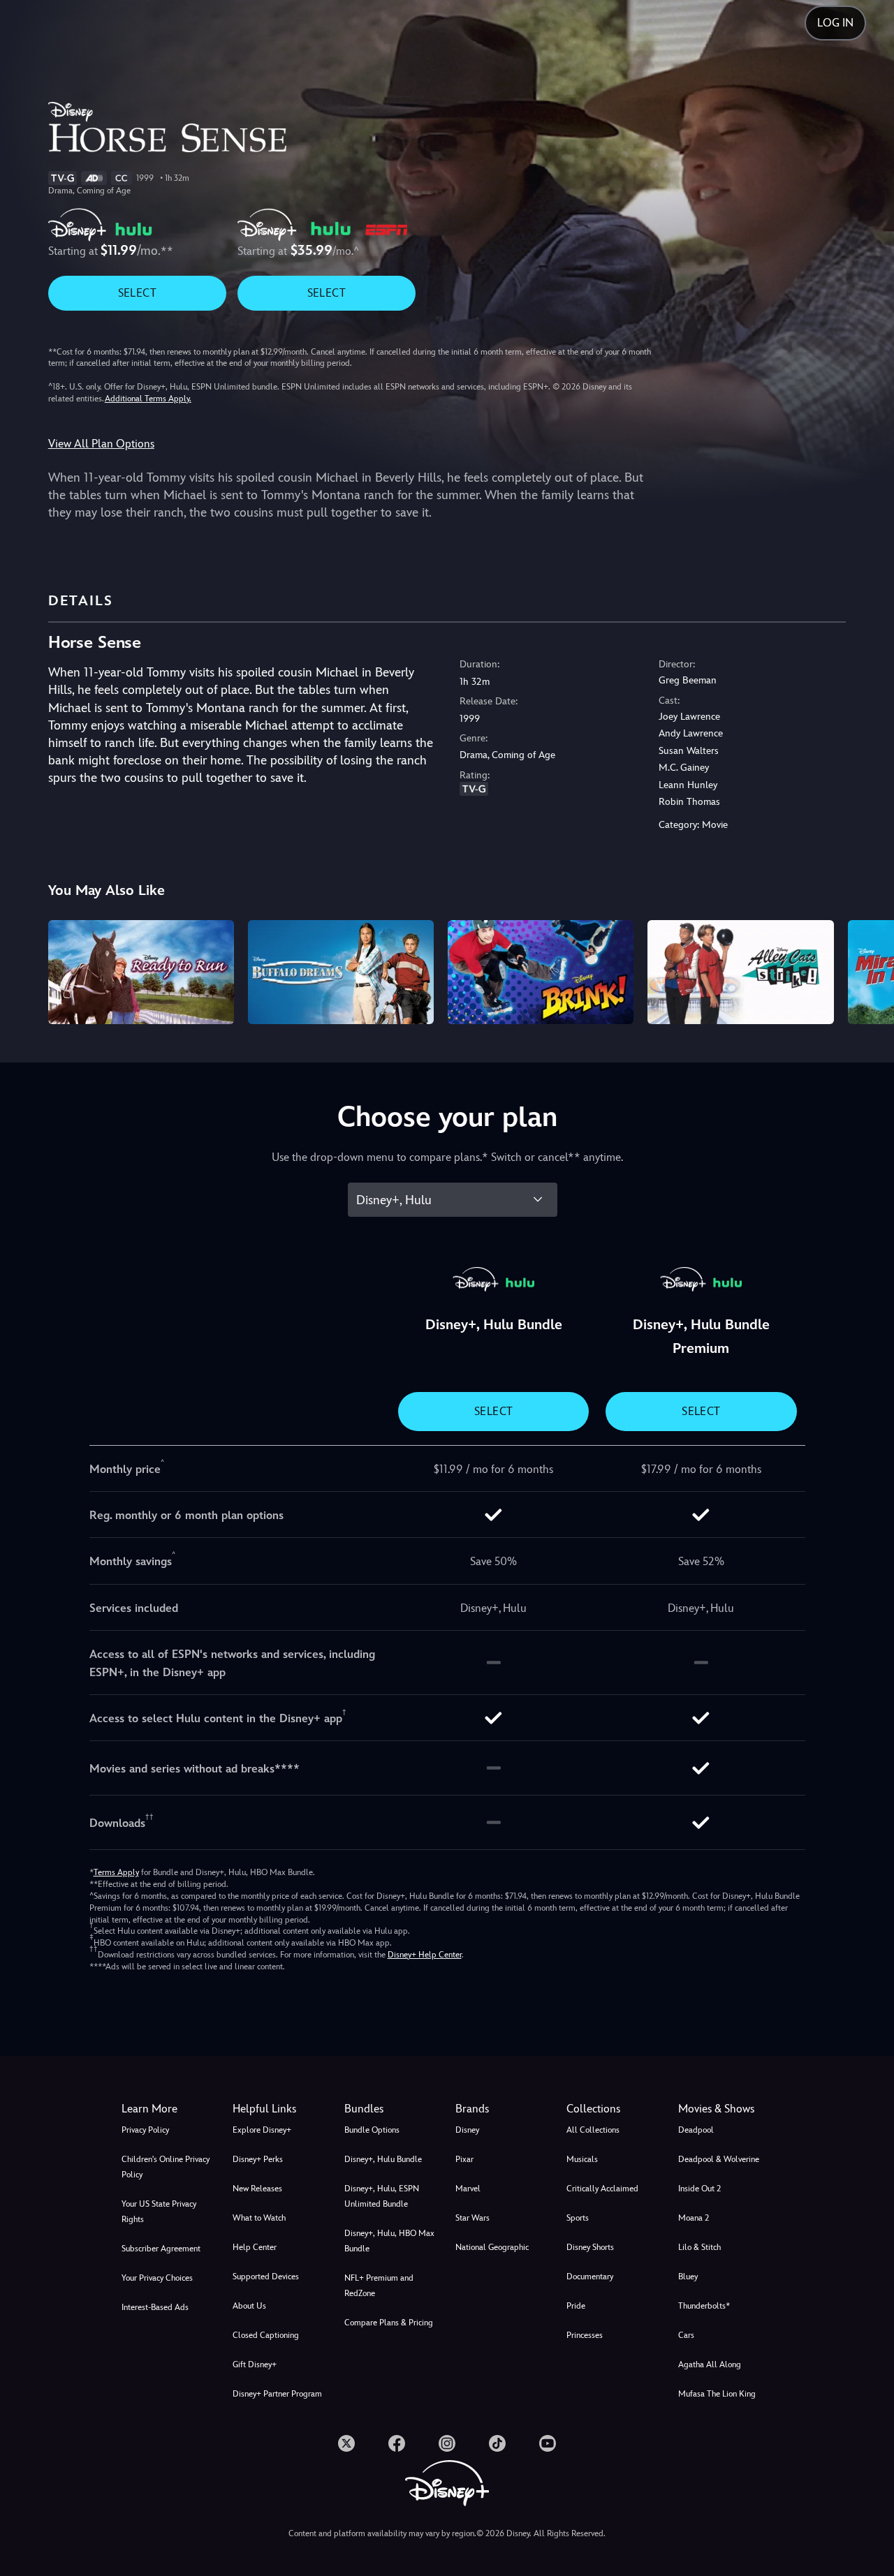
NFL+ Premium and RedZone (379, 2286)
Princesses (585, 2335)
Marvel (468, 2189)
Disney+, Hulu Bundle (383, 2159)
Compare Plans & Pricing (389, 2323)
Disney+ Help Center (425, 1955)
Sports (578, 2218)
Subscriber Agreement (161, 2249)
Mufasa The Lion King (717, 2394)
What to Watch (259, 2218)
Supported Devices (266, 2277)
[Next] (867, 970)
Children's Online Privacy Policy (166, 2167)
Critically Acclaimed (602, 2189)
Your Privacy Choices (157, 2278)
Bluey (688, 2277)
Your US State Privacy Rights (159, 2212)
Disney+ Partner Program (277, 2394)
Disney (467, 2130)
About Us (249, 2306)
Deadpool (696, 2130)
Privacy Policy (145, 2130)
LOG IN (835, 23)
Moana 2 (694, 2218)
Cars (686, 2335)
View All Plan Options (101, 444)
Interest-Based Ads (155, 2307)
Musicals (582, 2159)
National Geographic (492, 2247)
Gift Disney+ (255, 2364)
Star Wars (472, 2218)
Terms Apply (116, 1872)
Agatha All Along (710, 2364)
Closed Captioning (266, 2335)
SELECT (137, 293)
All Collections (593, 2130)
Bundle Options (372, 2130)
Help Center (255, 2247)
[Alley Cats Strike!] (740, 972)
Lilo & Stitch (699, 2247)
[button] (280, 2109)
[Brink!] (541, 972)
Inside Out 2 (699, 2189)
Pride (576, 2306)
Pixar (464, 2159)
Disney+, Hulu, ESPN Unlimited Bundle (382, 2196)
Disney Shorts (590, 2247)
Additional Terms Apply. (148, 399)
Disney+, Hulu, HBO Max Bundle (389, 2241)
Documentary (590, 2277)
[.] (346, 2443)
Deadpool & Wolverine (719, 2159)
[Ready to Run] (141, 972)
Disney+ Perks (258, 2159)
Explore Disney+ (262, 2130)
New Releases (257, 2189)
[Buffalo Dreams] (341, 972)
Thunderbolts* (704, 2306)
